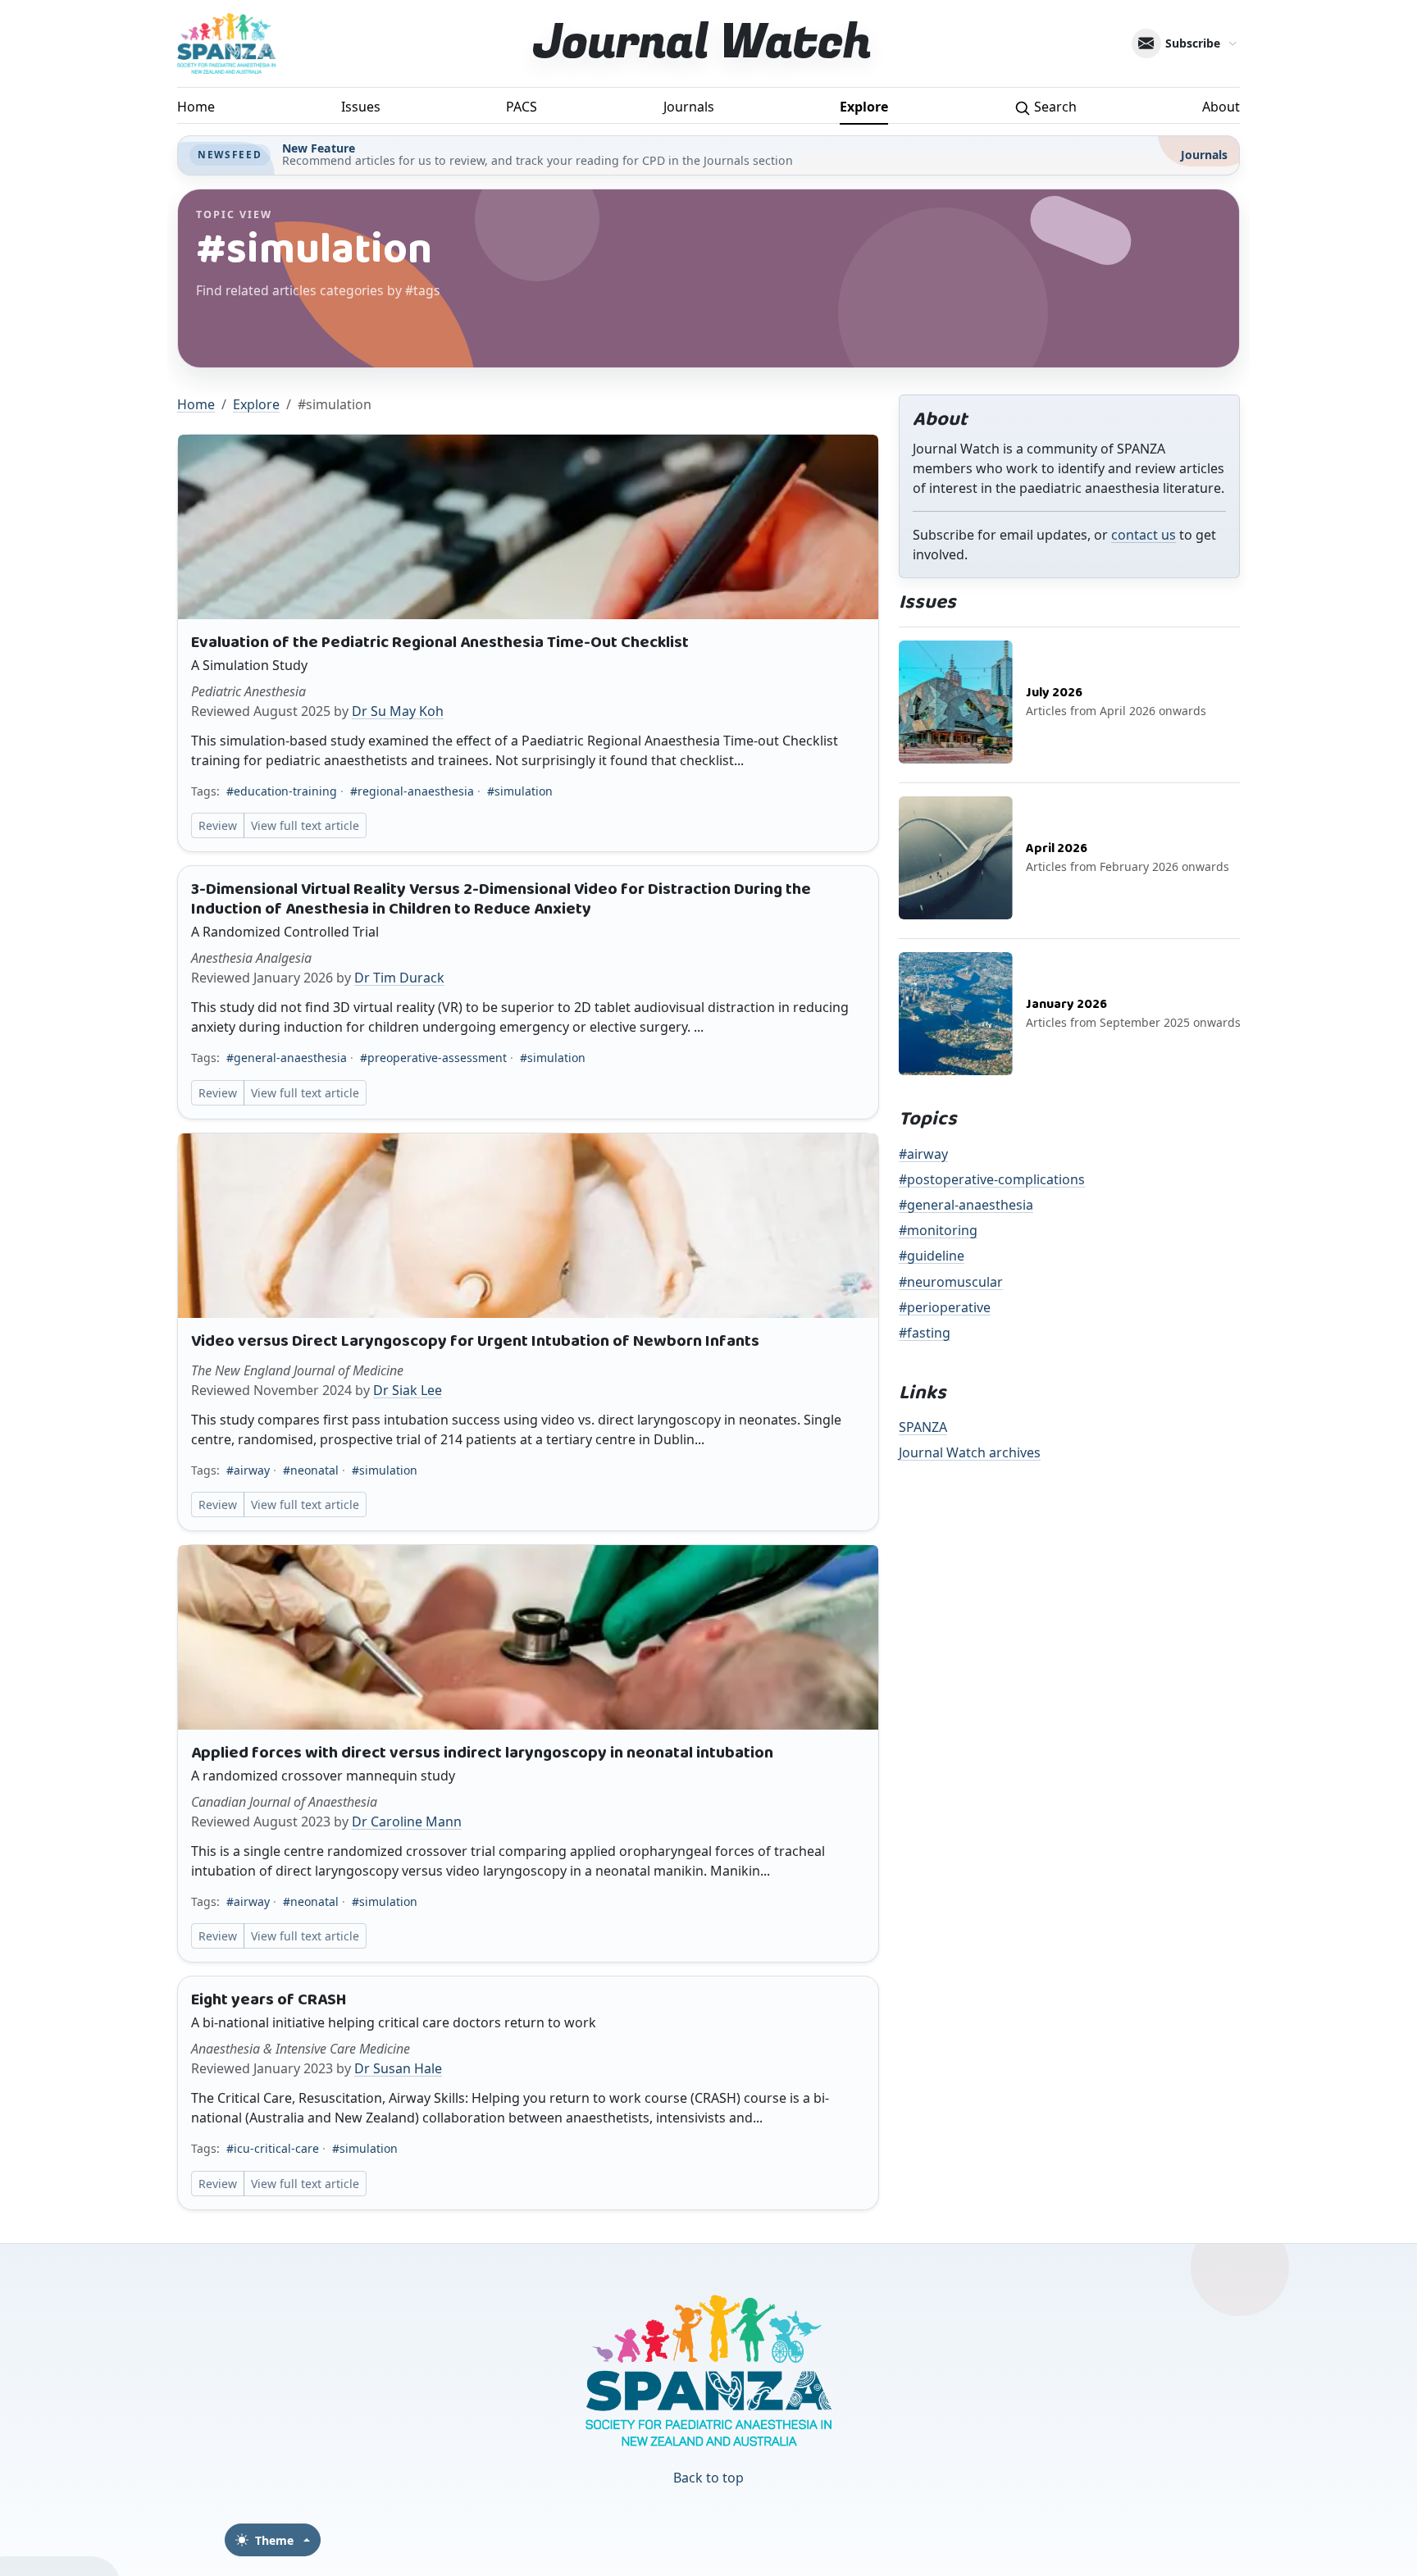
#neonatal (311, 1470)
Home (196, 107)
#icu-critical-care (273, 2148)
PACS (522, 107)
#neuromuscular (951, 1282)
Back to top (708, 2478)
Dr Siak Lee (408, 1390)
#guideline (932, 1256)
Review (218, 825)
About (1221, 107)
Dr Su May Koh (398, 711)
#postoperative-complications (992, 1179)
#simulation (520, 791)
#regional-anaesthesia (412, 791)
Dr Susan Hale (398, 2068)
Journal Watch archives (970, 1452)
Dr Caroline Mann (407, 1821)
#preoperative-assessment (433, 1058)
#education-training (282, 791)
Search (1054, 107)
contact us (1144, 535)
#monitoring (938, 1230)
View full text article (305, 825)
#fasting (925, 1333)
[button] (528, 643)
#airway (248, 1470)
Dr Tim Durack (399, 978)
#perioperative (945, 1307)
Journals (689, 107)
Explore (864, 107)
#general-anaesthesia (287, 1058)
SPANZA (923, 1427)
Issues (361, 107)
